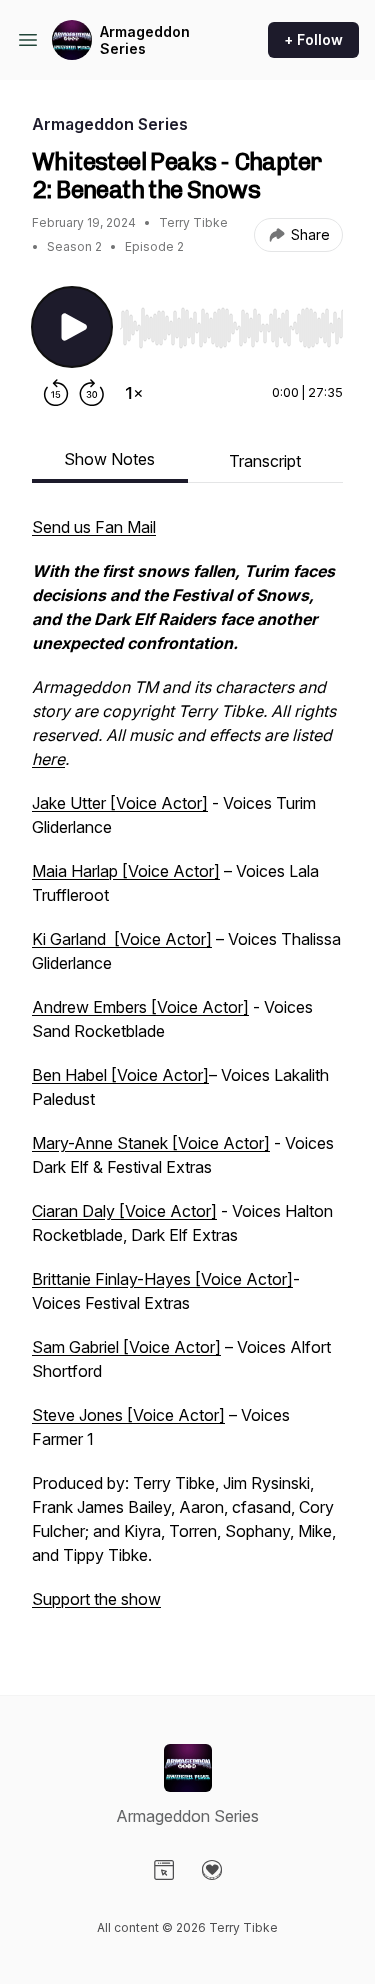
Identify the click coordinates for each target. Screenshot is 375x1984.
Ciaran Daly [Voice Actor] (124, 1211)
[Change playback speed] (134, 393)
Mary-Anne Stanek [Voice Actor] (151, 1143)
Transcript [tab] (265, 461)
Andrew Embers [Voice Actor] (140, 1007)
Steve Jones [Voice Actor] (128, 1415)
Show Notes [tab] (109, 459)
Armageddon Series (145, 40)
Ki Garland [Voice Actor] (122, 939)
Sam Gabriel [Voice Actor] (126, 1347)
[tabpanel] (187, 1073)
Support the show (96, 1599)
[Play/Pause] (72, 327)
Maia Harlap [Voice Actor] (126, 871)
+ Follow (313, 39)
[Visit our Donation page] (212, 1870)
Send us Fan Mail (94, 527)
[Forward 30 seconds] (92, 393)
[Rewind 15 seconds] (56, 393)
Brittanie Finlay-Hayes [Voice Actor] (162, 1279)
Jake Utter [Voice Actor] (120, 803)
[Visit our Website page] (164, 1870)
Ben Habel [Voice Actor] (120, 1075)
